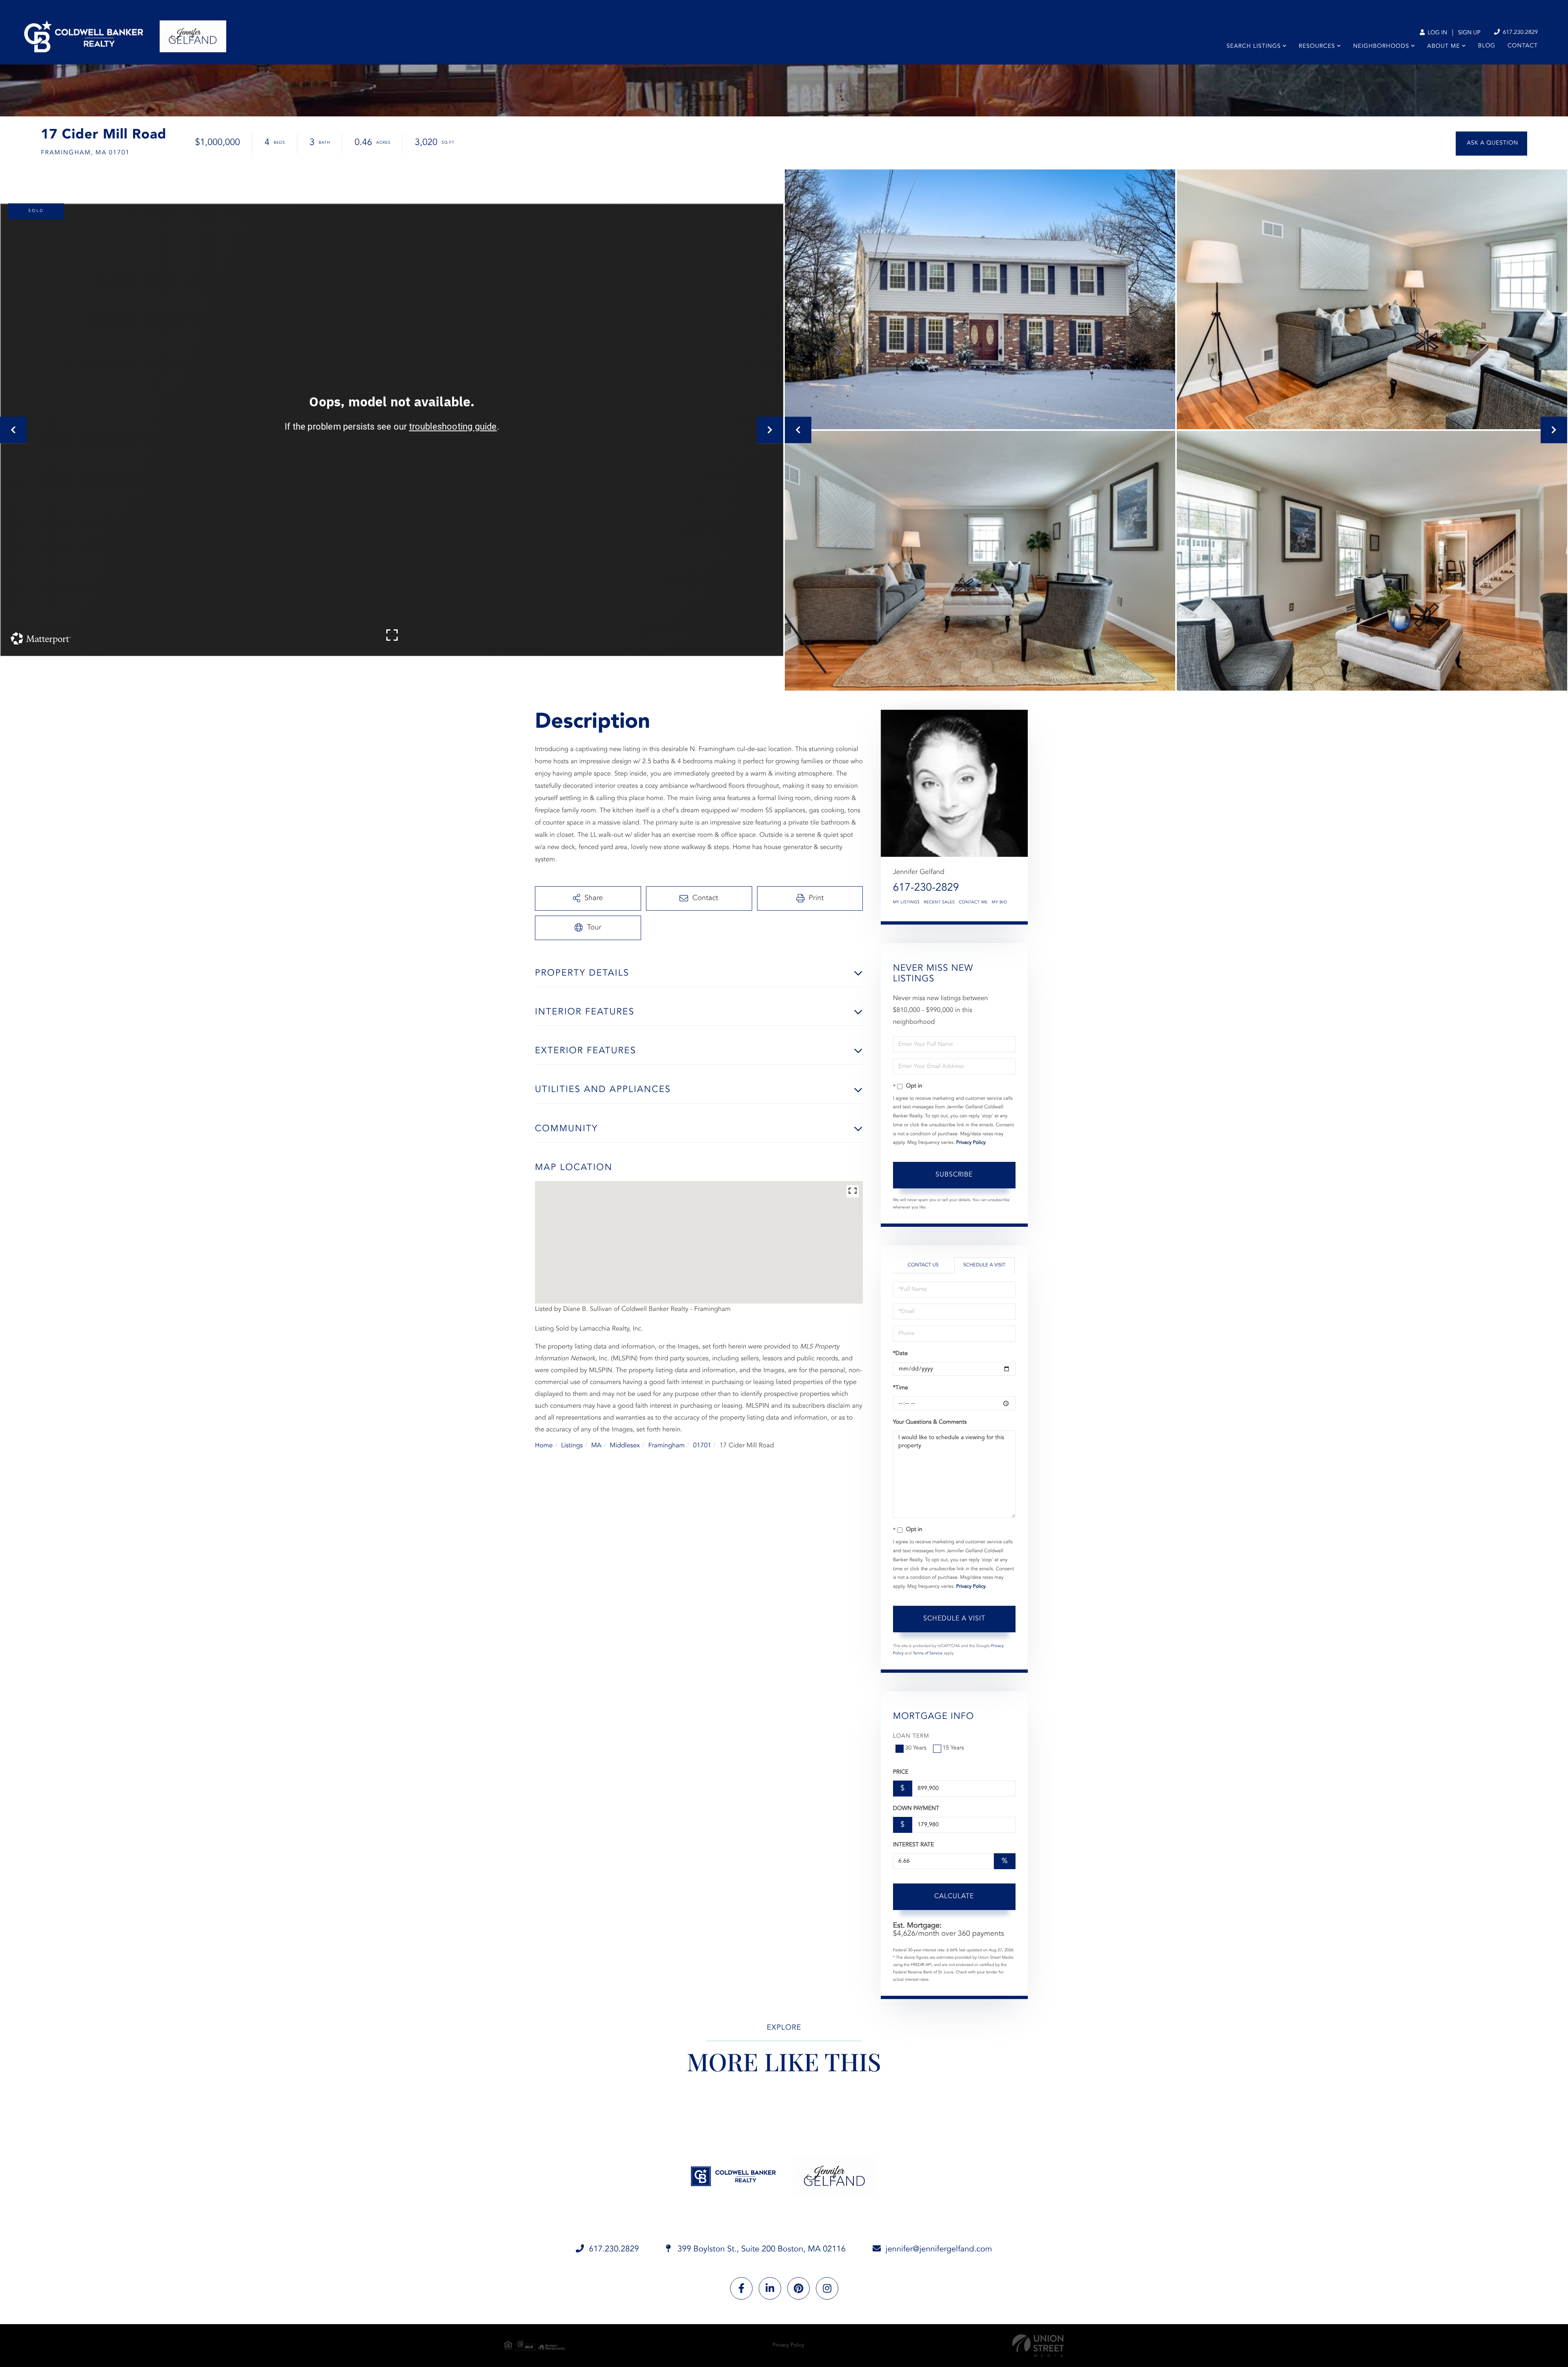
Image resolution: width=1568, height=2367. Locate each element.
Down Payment (916, 1809)
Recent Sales (939, 903)
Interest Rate (914, 1845)
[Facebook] (741, 2288)
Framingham (666, 1446)
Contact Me (973, 903)
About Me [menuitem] (1443, 47)
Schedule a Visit (984, 1265)
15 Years (953, 1748)
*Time (901, 1388)
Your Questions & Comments (930, 1422)
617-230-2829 (926, 888)
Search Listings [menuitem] (1254, 47)
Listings (572, 1446)
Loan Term (911, 1736)
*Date (900, 1354)
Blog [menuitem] (1487, 46)
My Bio (1000, 903)
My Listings (906, 903)
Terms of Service (928, 1654)
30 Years (916, 1748)
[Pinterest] (798, 2288)
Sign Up (1469, 33)
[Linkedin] (770, 2288)
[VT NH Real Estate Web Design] (1038, 2346)
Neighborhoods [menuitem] (1381, 47)
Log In (1437, 33)
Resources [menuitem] (1317, 47)
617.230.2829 (1519, 33)
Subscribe (954, 1175)
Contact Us (923, 1265)
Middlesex (625, 1446)
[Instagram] (827, 2288)
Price (901, 1772)
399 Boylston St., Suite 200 (761, 2249)
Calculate (954, 1897)
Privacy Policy (971, 1143)
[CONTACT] (1491, 144)
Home (544, 1446)
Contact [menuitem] (1523, 46)
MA (596, 1446)
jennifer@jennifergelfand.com (939, 2249)
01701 (702, 1446)
